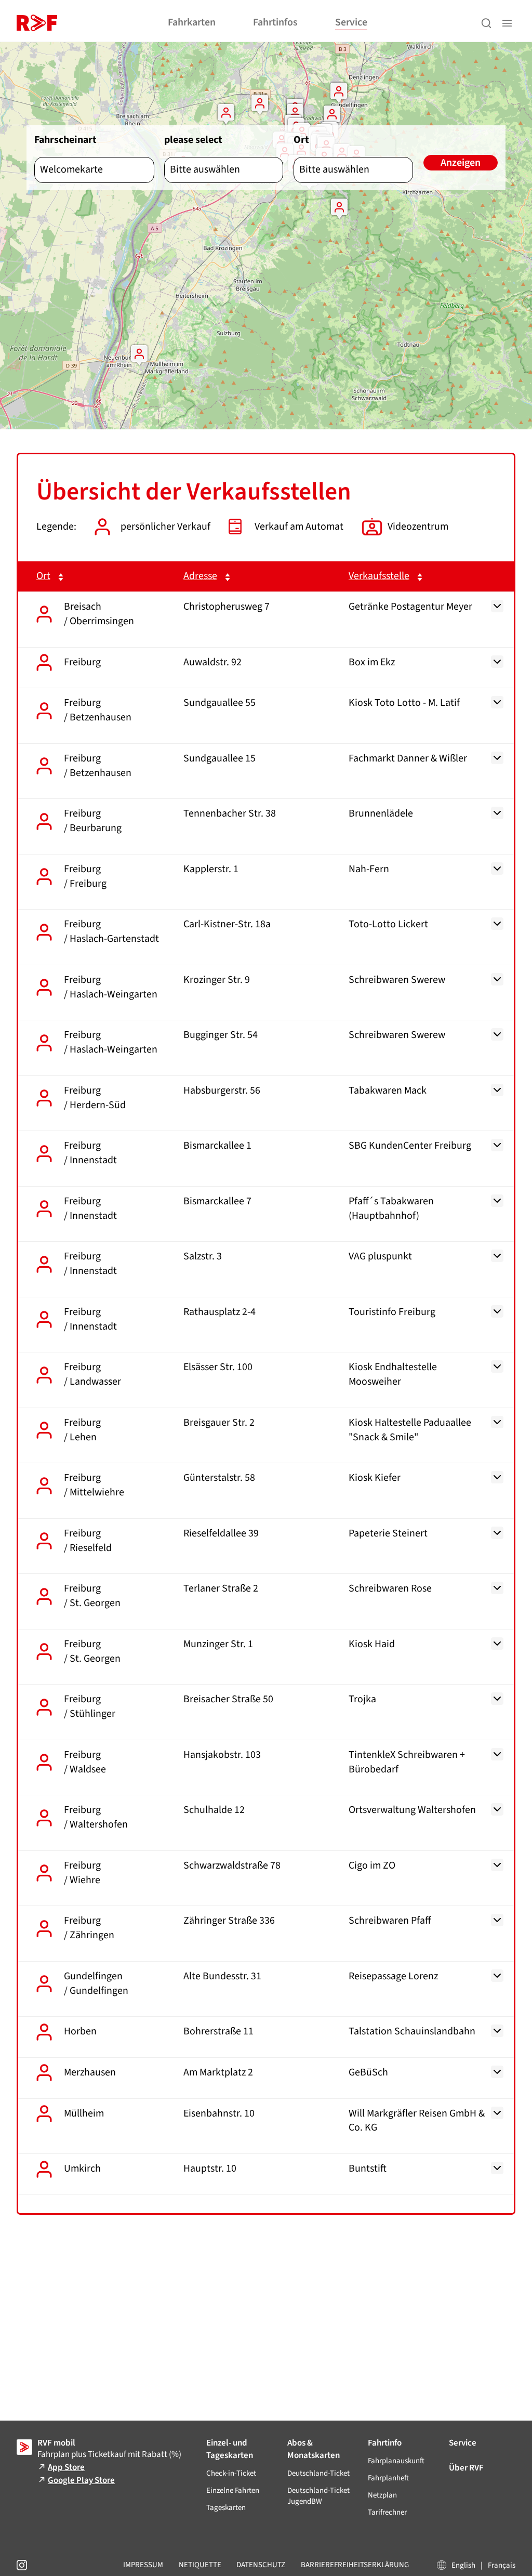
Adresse (200, 576)
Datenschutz (261, 2565)
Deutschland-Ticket (318, 2473)
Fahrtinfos (275, 22)
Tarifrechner (387, 2512)
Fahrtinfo (385, 2443)
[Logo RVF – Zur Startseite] (37, 23)
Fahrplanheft (388, 2478)
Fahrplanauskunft (396, 2461)
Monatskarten (314, 2449)
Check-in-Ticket (231, 2473)
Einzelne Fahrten (233, 2490)
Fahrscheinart (65, 140)
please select (193, 140)
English (463, 2565)
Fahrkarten (192, 22)
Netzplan (382, 2495)
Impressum (143, 2565)
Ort (301, 140)
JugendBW (318, 2496)
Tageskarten (230, 2449)
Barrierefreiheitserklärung (355, 2565)
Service (351, 22)
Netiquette (200, 2565)
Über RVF (466, 2468)
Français (502, 2565)
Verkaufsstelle (379, 576)
